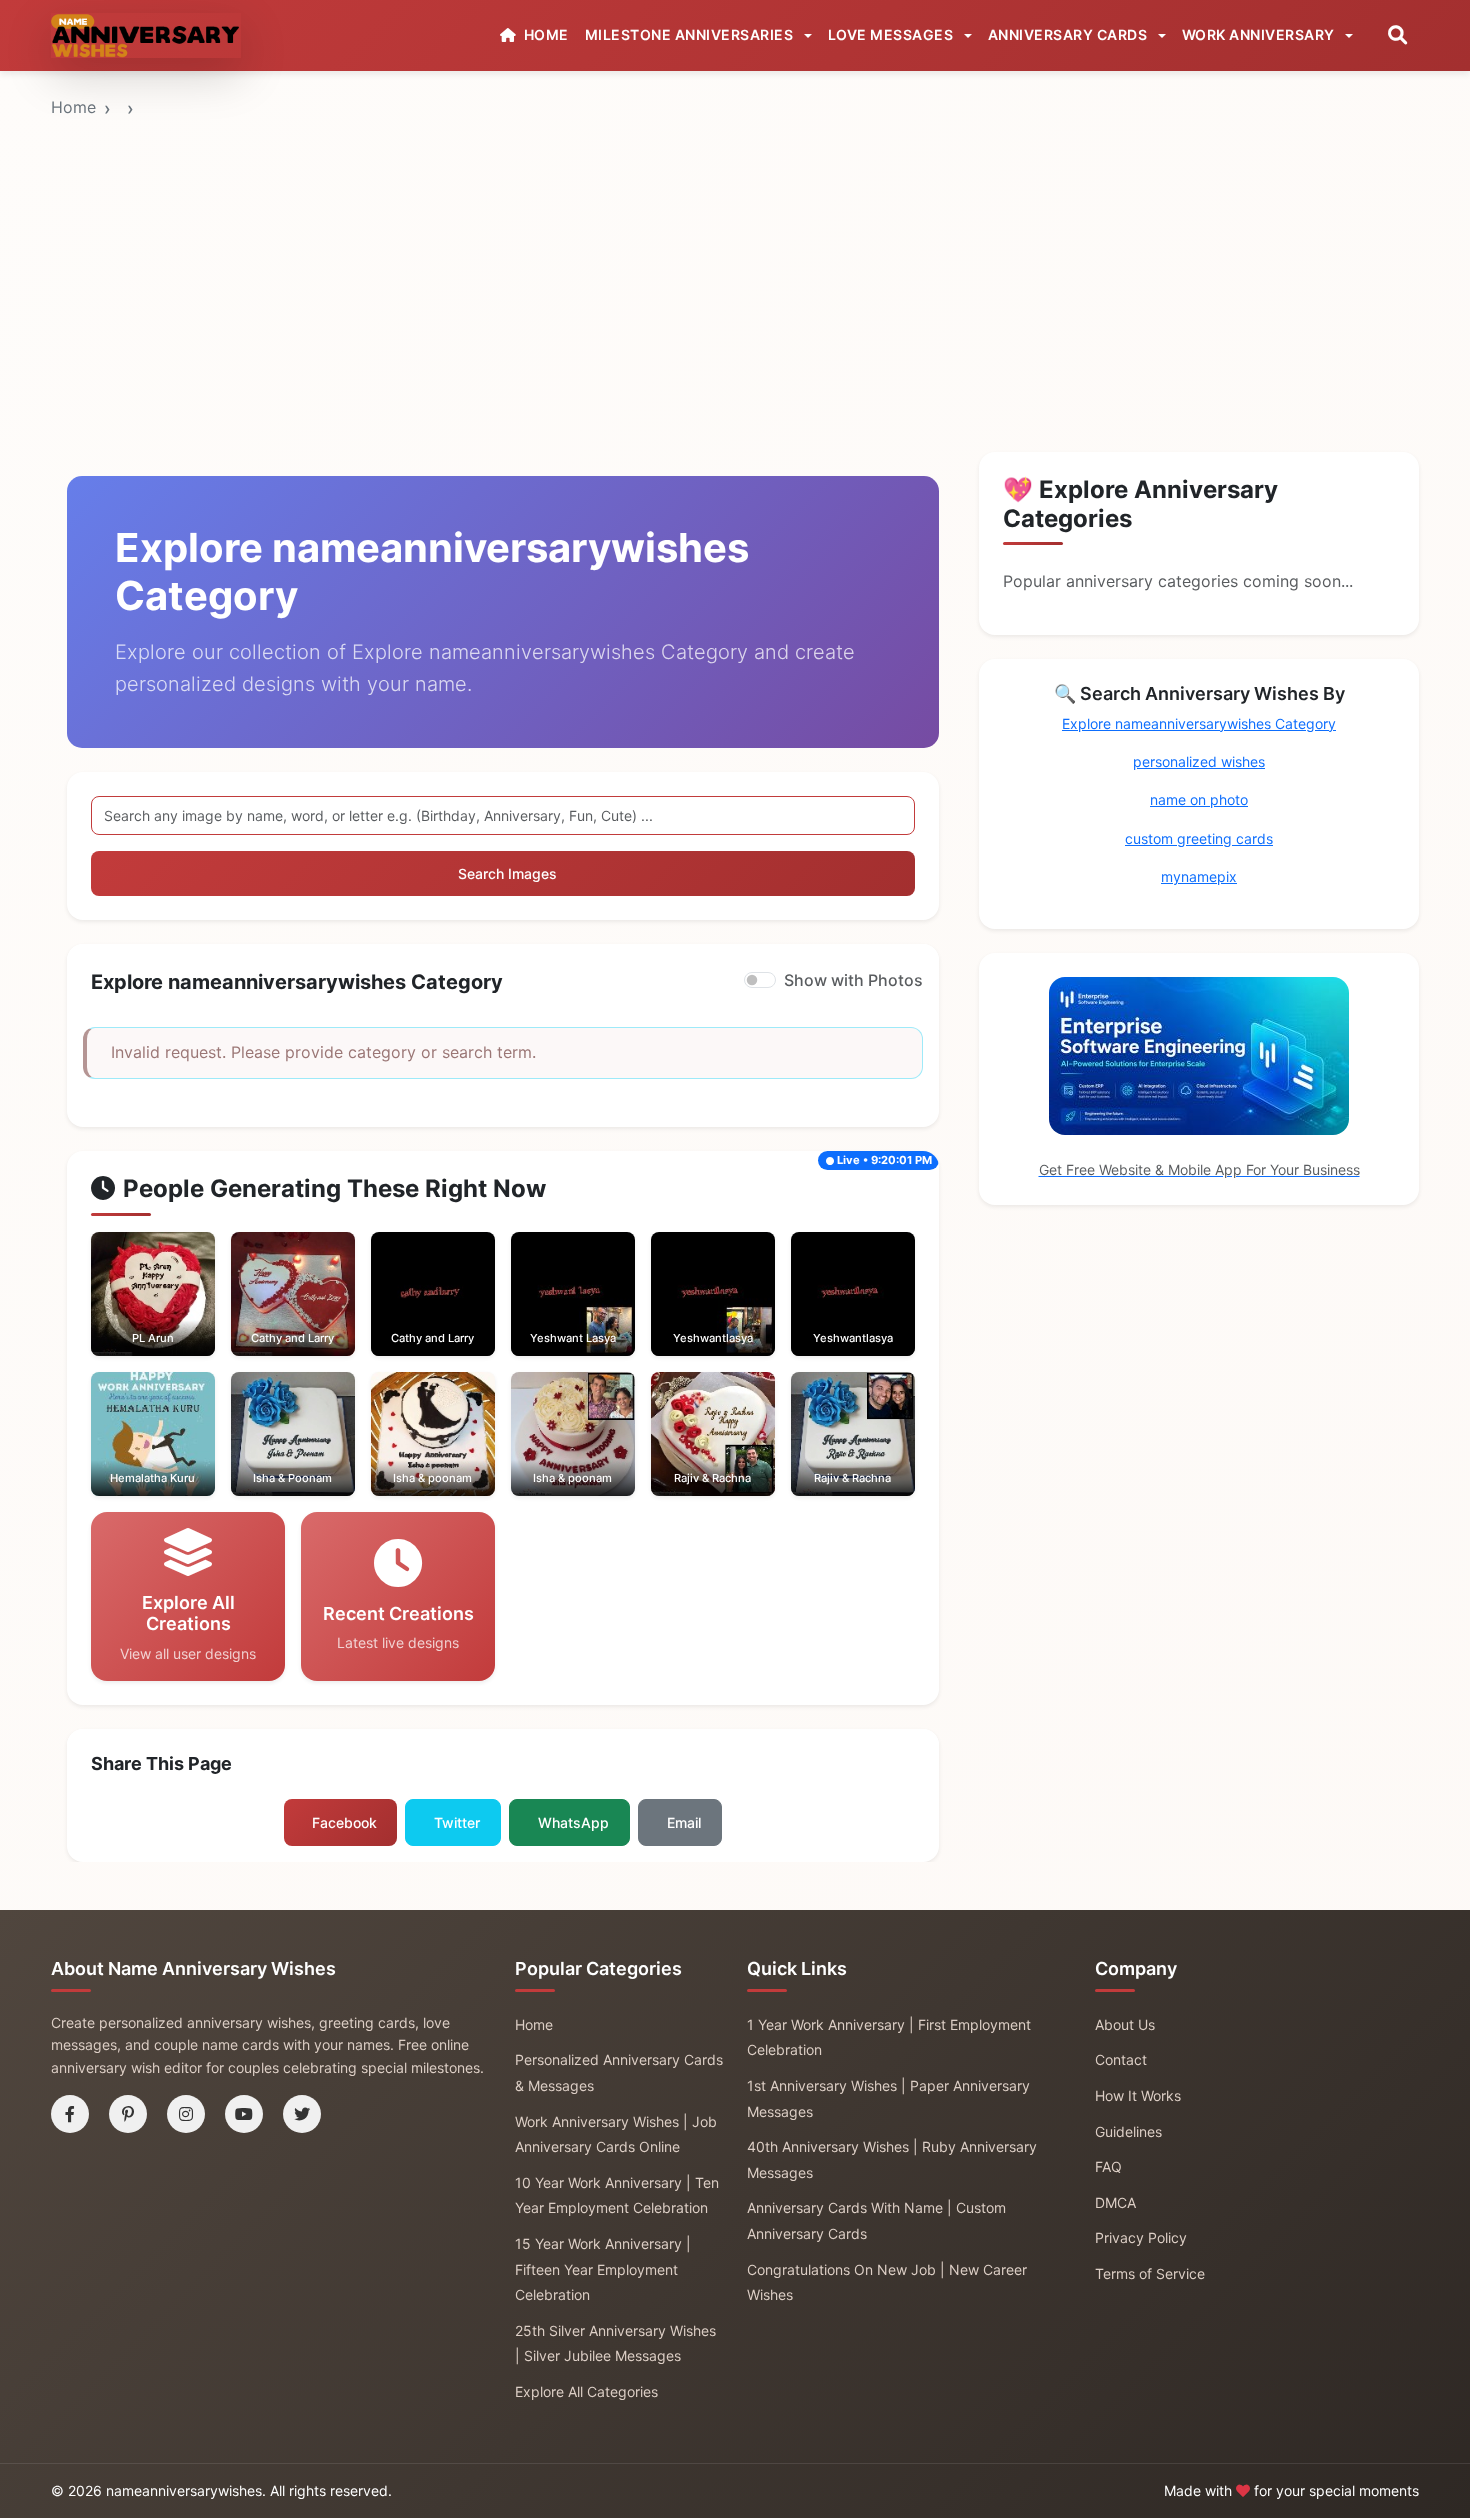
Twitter (457, 1822)
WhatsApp (573, 1822)
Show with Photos (853, 980)
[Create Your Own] (180, 1314)
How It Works (1138, 2095)
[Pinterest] (128, 2114)
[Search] (1397, 35)
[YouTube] (244, 2114)
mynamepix (1199, 876)
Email (684, 1822)
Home (73, 107)
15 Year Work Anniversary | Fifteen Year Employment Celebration (603, 2269)
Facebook (344, 1822)
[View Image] (125, 1314)
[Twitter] (302, 2114)
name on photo (1199, 799)
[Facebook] (70, 2114)
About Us (1125, 2024)
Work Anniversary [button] (1260, 34)
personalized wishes (1199, 761)
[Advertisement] (735, 223)
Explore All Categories (586, 2391)
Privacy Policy (1141, 2237)
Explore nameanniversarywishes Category (1199, 723)
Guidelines (1128, 2131)
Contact (1121, 2059)
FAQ (1108, 2166)
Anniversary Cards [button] (1069, 34)
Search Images (507, 873)
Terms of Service (1150, 2273)
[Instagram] (186, 2114)
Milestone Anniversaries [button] (691, 34)
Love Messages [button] (892, 34)
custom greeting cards (1199, 838)
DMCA (1115, 2202)
